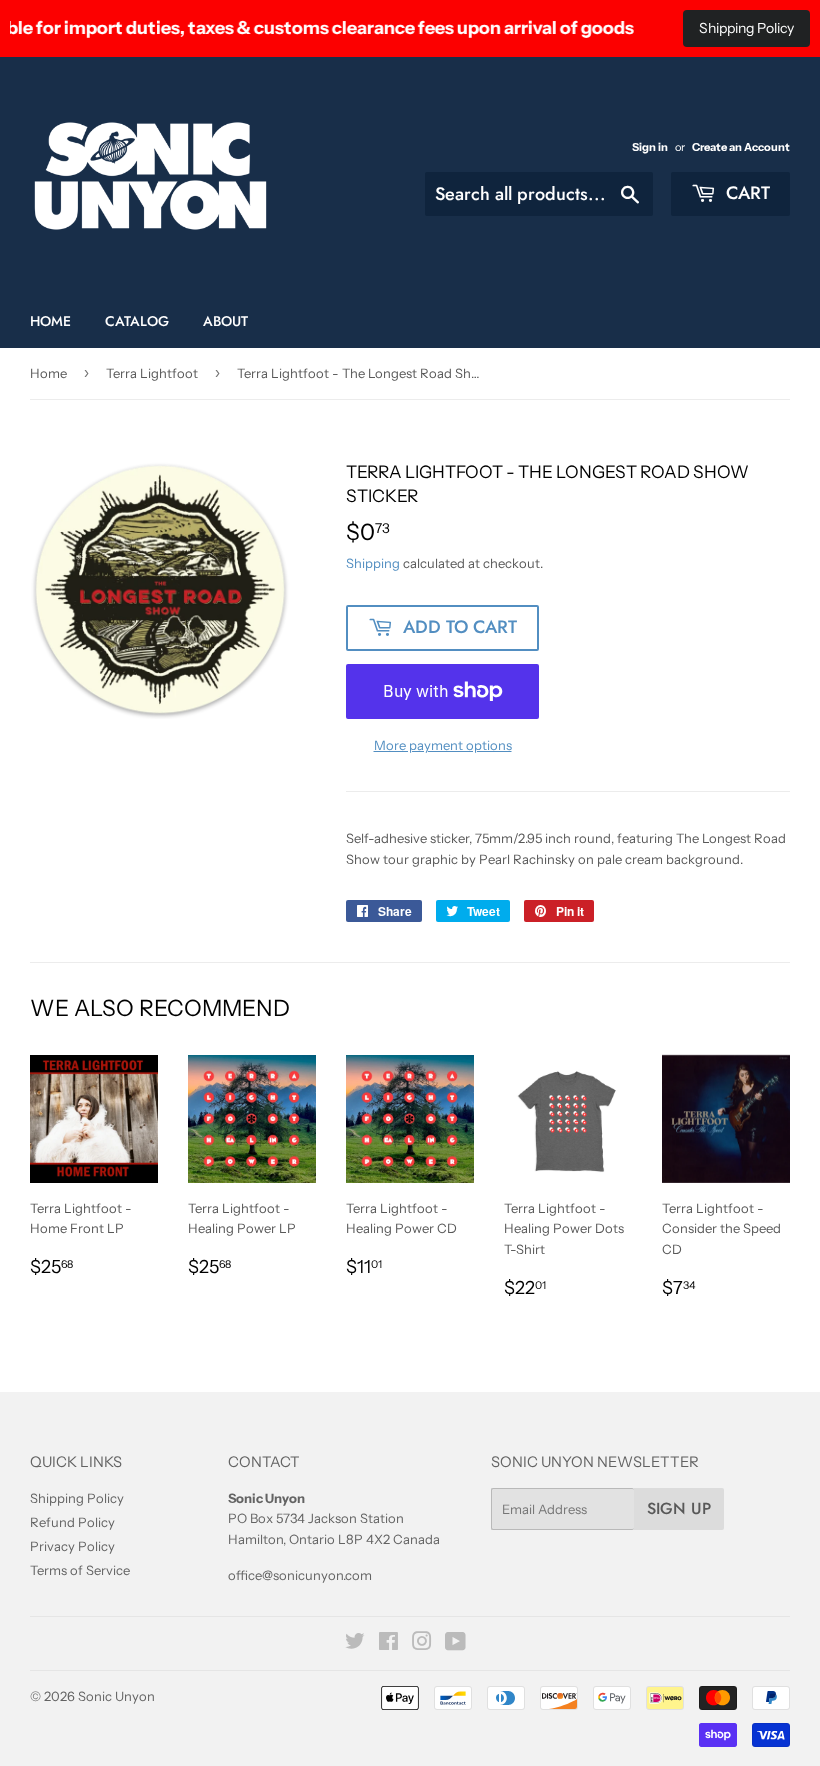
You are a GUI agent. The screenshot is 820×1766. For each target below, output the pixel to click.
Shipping (373, 563)
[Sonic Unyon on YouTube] (455, 1644)
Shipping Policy (746, 28)
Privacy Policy (72, 1546)
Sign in (650, 147)
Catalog (137, 321)
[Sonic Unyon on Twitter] (355, 1644)
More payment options (443, 745)
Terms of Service (80, 1570)
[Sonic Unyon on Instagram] (422, 1644)
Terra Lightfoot (152, 373)
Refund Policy (72, 1522)
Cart (745, 193)
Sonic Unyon (116, 1696)
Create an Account (741, 147)
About (225, 321)
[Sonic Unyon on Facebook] (388, 1644)
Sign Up (679, 1508)
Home (50, 321)
